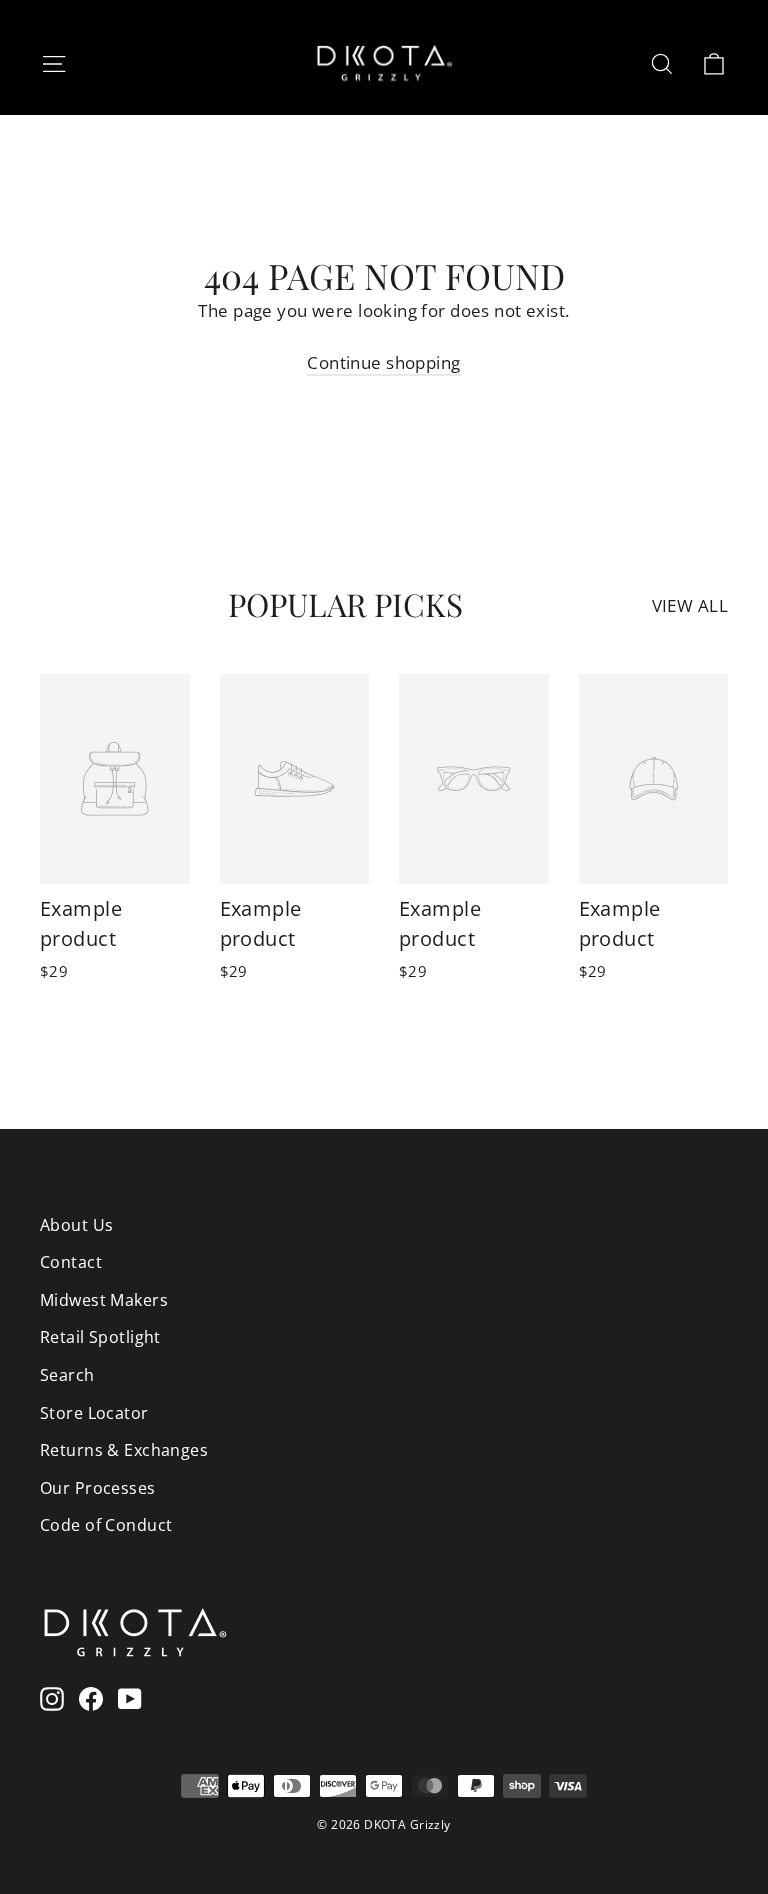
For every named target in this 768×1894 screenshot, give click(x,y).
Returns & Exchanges (124, 1450)
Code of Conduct (106, 1525)
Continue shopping (383, 362)
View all (690, 605)
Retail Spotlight (100, 1337)
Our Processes (98, 1488)
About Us (76, 1225)
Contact (71, 1262)
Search (67, 1375)
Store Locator (94, 1413)
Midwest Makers (104, 1300)
